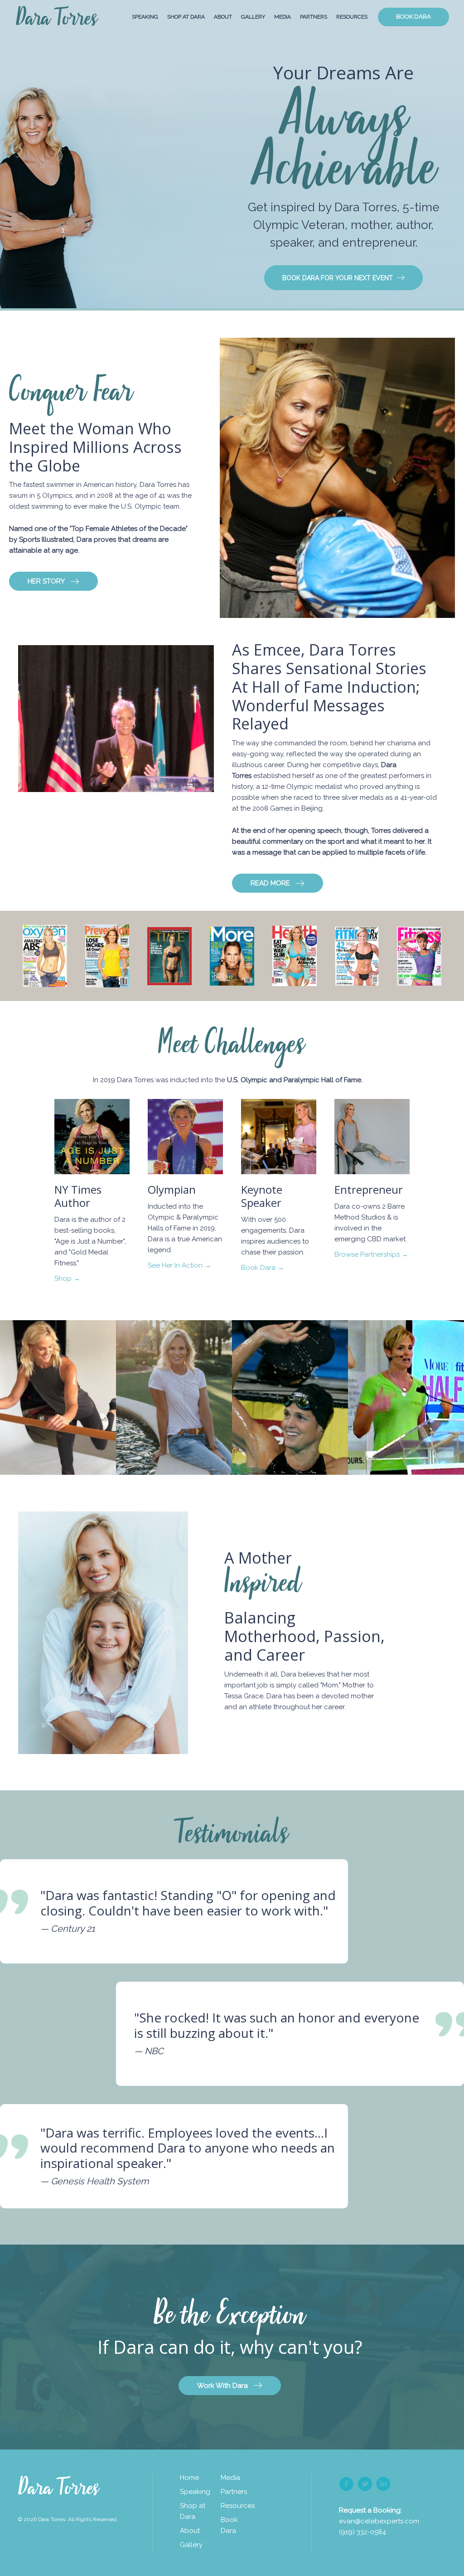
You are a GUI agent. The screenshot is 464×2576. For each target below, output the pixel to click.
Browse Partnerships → (371, 1254)
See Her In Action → (179, 1265)
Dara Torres (57, 19)
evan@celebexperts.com (379, 2521)
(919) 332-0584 (362, 2532)
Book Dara (413, 17)
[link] (195, 2478)
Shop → (67, 1278)
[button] (343, 278)
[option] (58, 1397)
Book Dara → (263, 1268)
